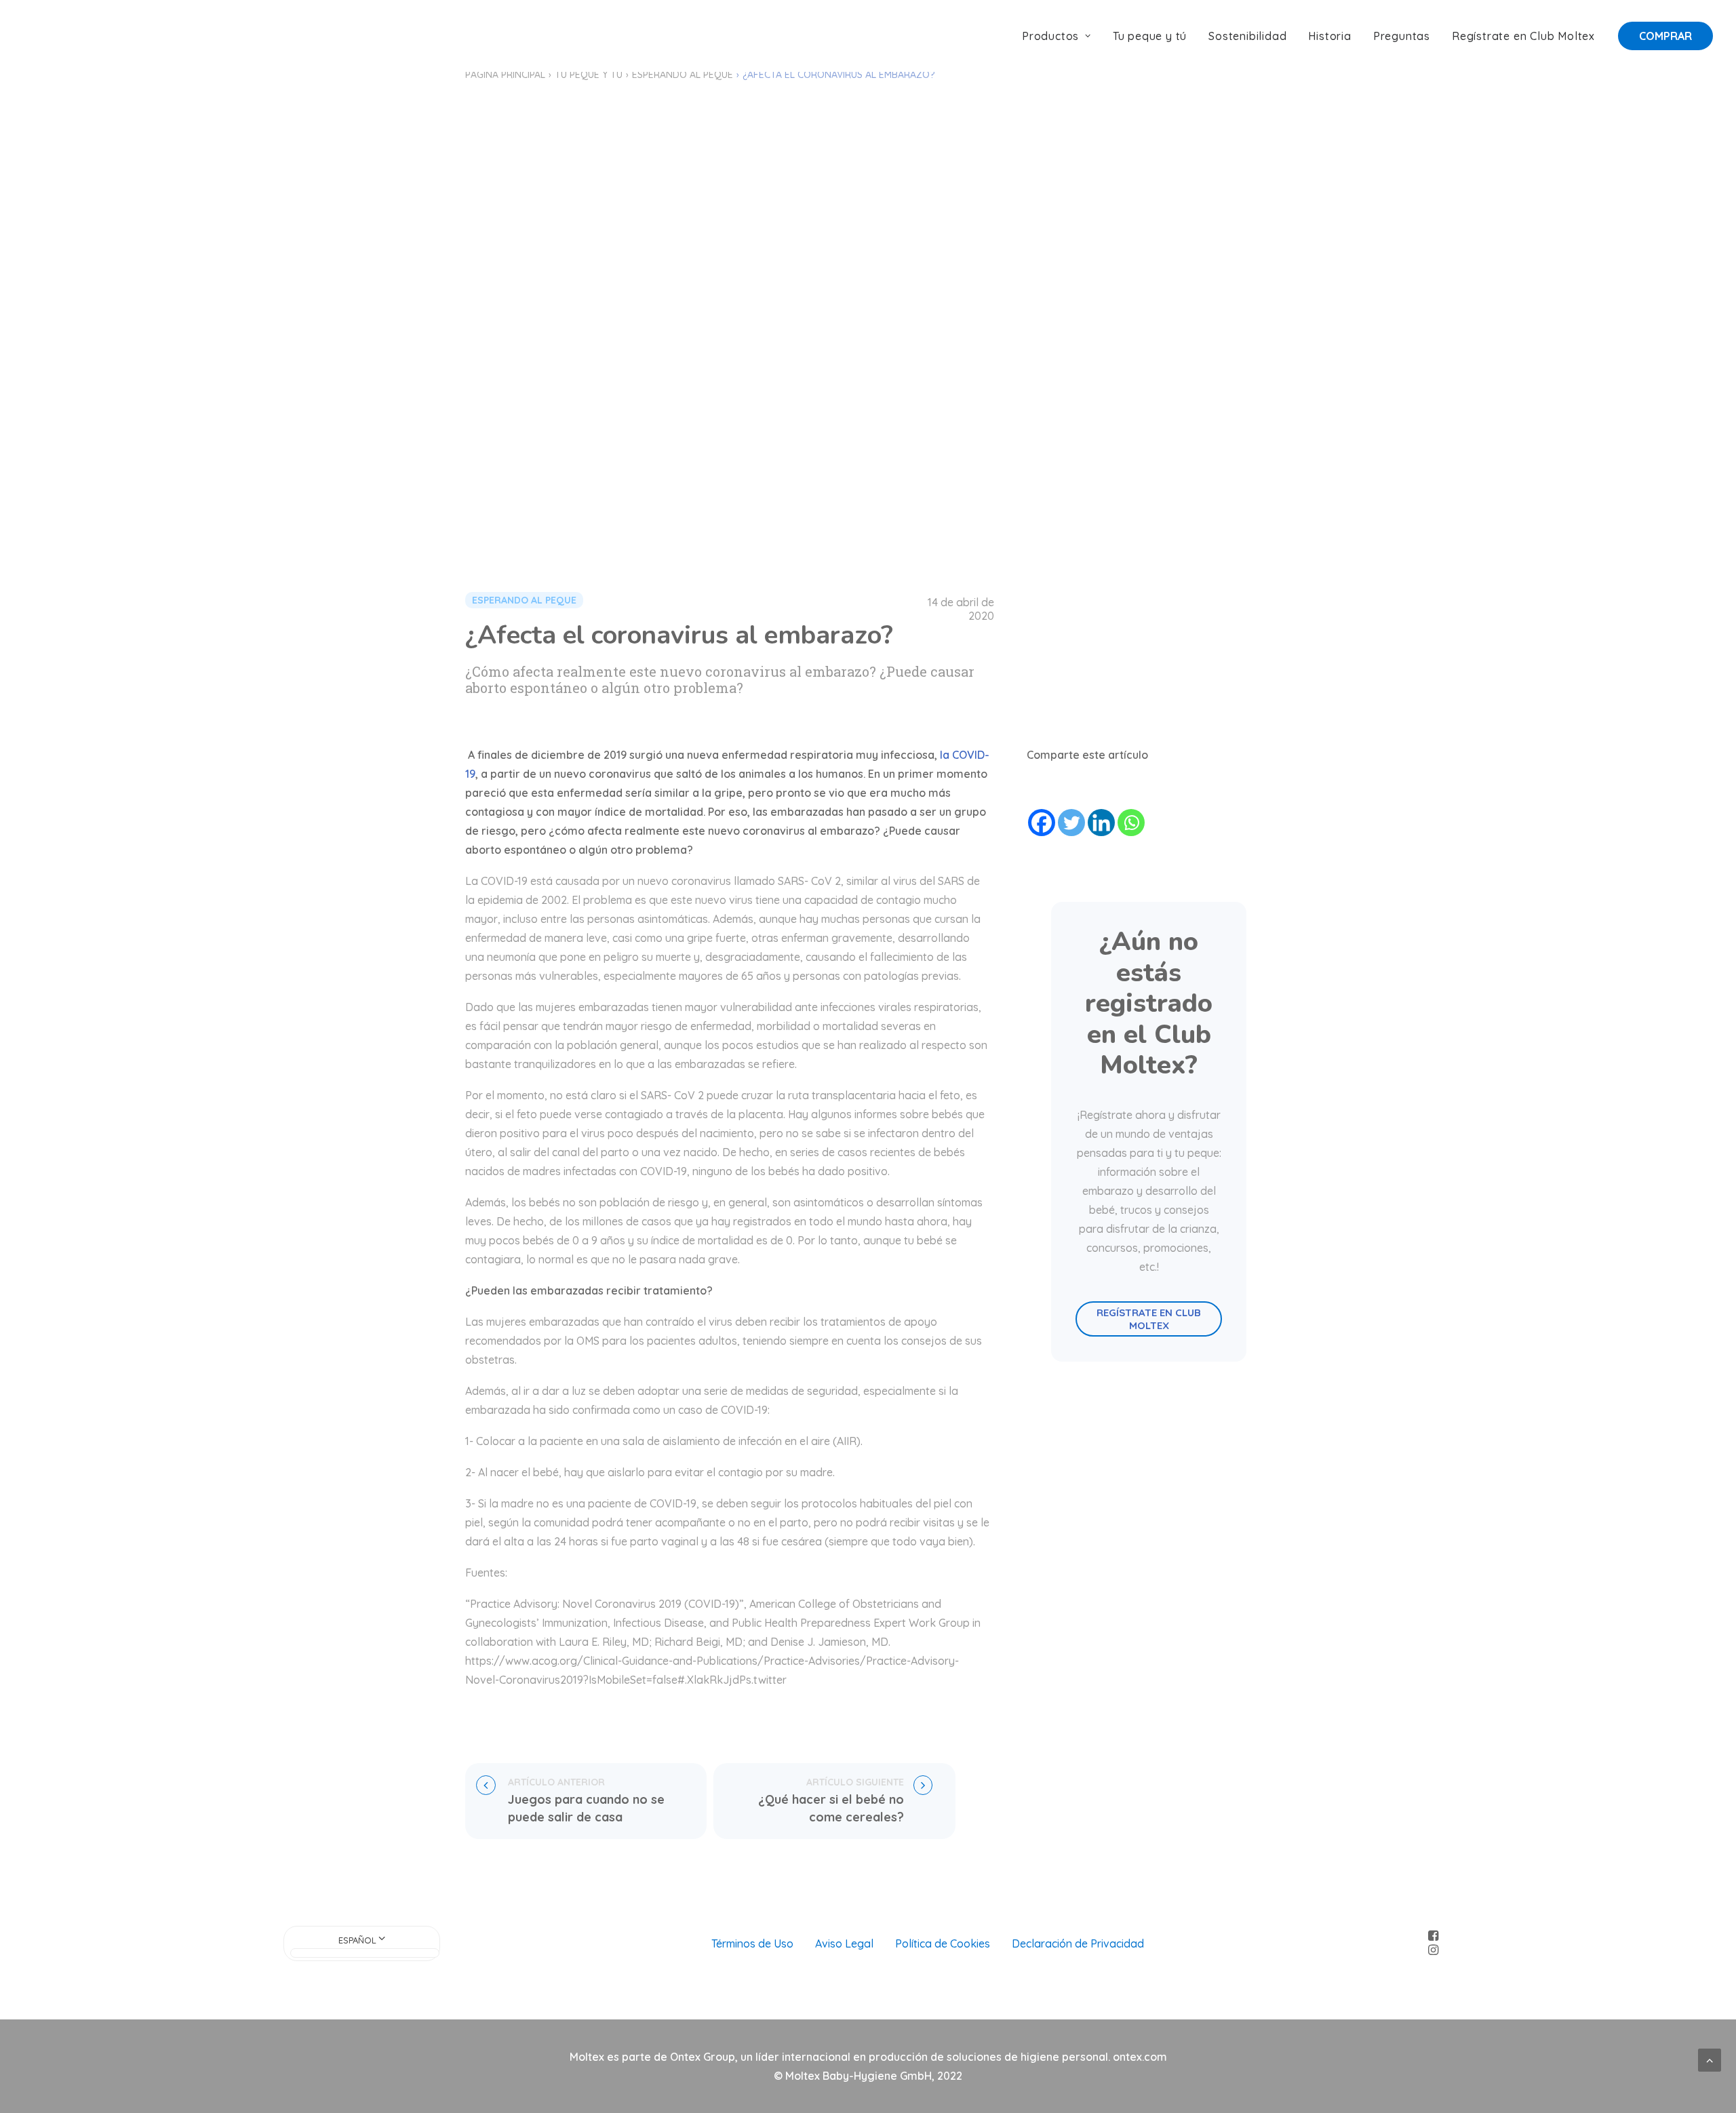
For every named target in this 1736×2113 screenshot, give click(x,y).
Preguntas (1402, 36)
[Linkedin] (1101, 823)
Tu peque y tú (1150, 36)
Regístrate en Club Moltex (1523, 36)
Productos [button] (1050, 36)
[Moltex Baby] (66, 36)
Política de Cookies (943, 1943)
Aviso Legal (844, 1943)
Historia (1329, 36)
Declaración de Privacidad (1078, 1943)
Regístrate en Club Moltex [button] (1150, 1319)
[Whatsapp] (1131, 823)
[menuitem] (1061, 36)
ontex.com (1140, 2057)
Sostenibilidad (1247, 36)
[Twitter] (1071, 823)
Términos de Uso (752, 1943)
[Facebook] (1042, 823)
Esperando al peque (683, 75)
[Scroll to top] (1710, 2059)
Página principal (505, 75)
